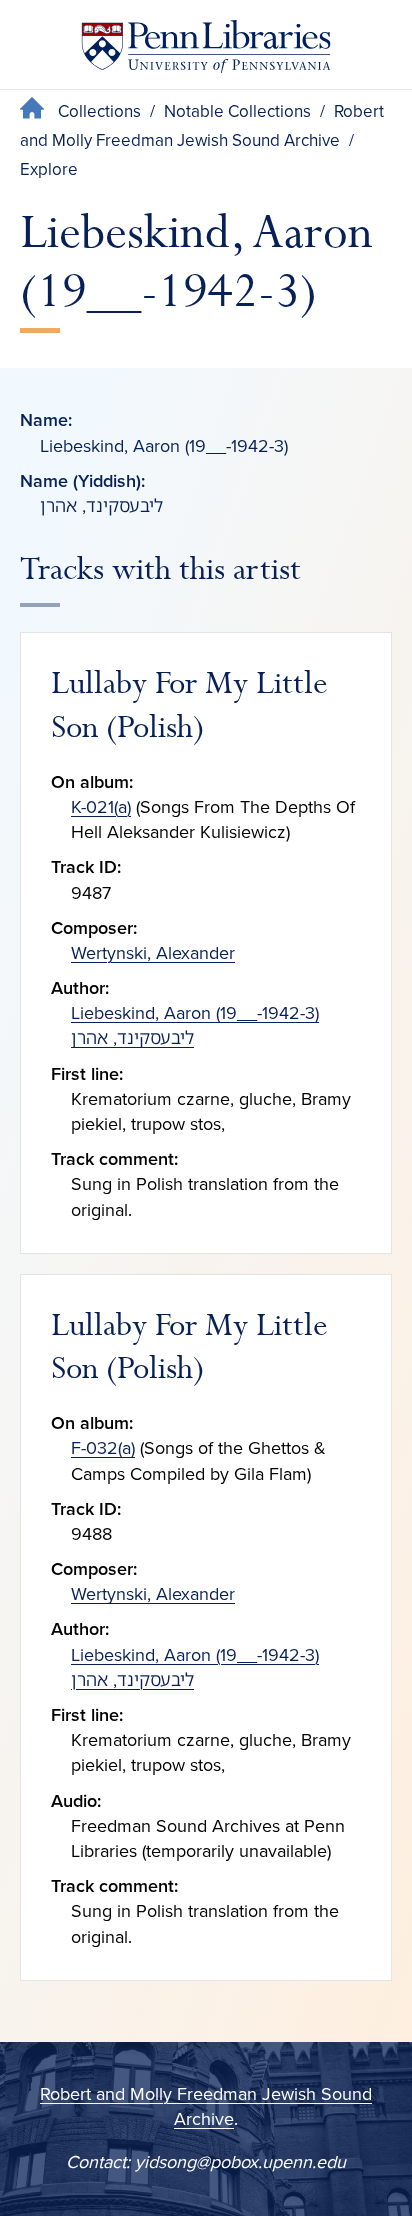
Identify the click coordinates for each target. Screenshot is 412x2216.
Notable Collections (237, 111)
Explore (49, 169)
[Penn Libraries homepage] (206, 50)
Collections (99, 111)
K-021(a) (101, 807)
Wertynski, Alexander (153, 953)
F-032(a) (103, 1448)
